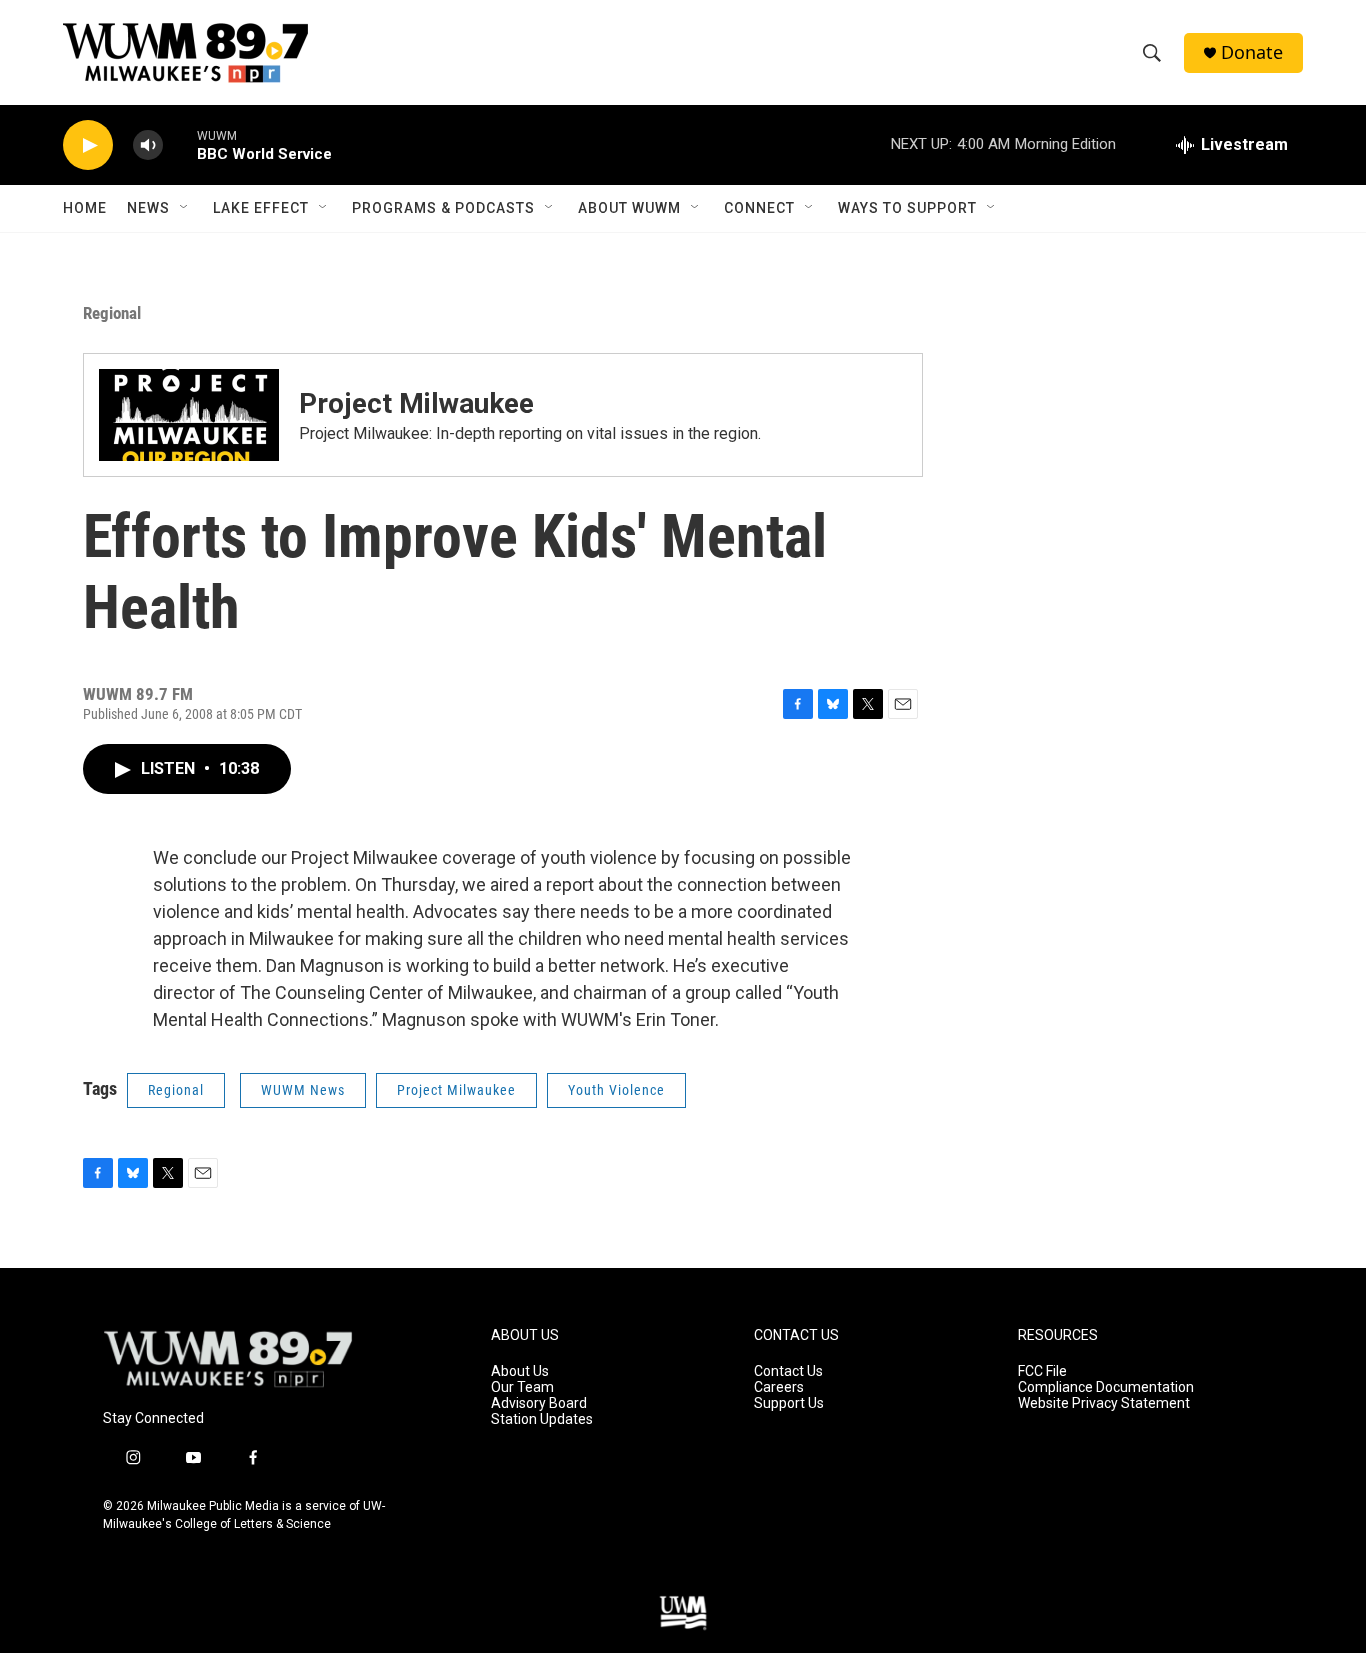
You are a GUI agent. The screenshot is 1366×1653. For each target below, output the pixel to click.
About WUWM (629, 208)
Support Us (789, 1403)
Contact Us (788, 1371)
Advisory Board (539, 1403)
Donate (1252, 52)
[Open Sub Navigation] (185, 208)
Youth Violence (616, 1090)
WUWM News (303, 1090)
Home (85, 208)
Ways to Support (907, 208)
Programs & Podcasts (443, 208)
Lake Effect (261, 208)
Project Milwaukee (416, 403)
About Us (520, 1371)
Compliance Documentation (1106, 1387)
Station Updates (542, 1419)
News (148, 208)
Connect (759, 208)
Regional (112, 313)
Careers (779, 1387)
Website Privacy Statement (1104, 1403)
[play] (88, 145)
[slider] (180, 144)
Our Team (522, 1387)
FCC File (1042, 1371)
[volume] (148, 145)
